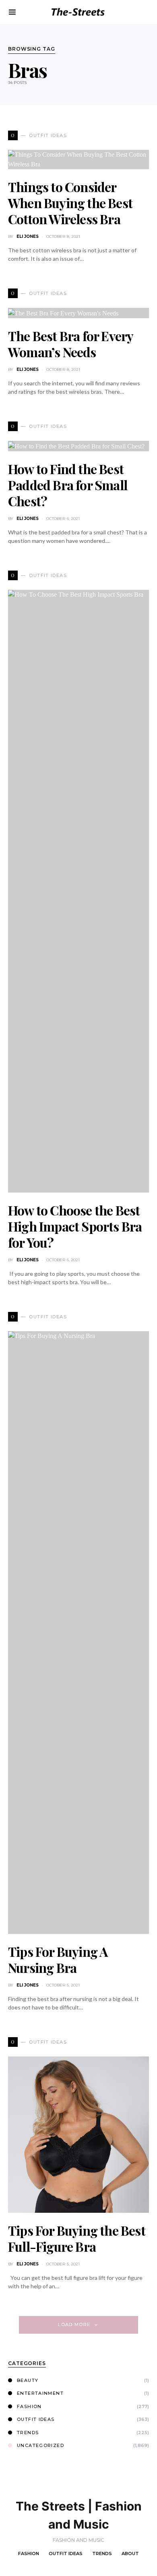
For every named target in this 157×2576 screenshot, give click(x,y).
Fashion (29, 2406)
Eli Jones (28, 236)
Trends (28, 2433)
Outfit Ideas (36, 2419)
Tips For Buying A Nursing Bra (58, 1959)
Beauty (28, 2380)
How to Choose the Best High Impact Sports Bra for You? (75, 1226)
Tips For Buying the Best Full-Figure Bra (77, 2238)
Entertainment (40, 2393)
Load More (74, 2324)
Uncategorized (40, 2445)
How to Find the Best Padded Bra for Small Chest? (68, 485)
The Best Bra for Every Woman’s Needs (70, 344)
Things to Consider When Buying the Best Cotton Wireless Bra (70, 203)
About (130, 2553)
